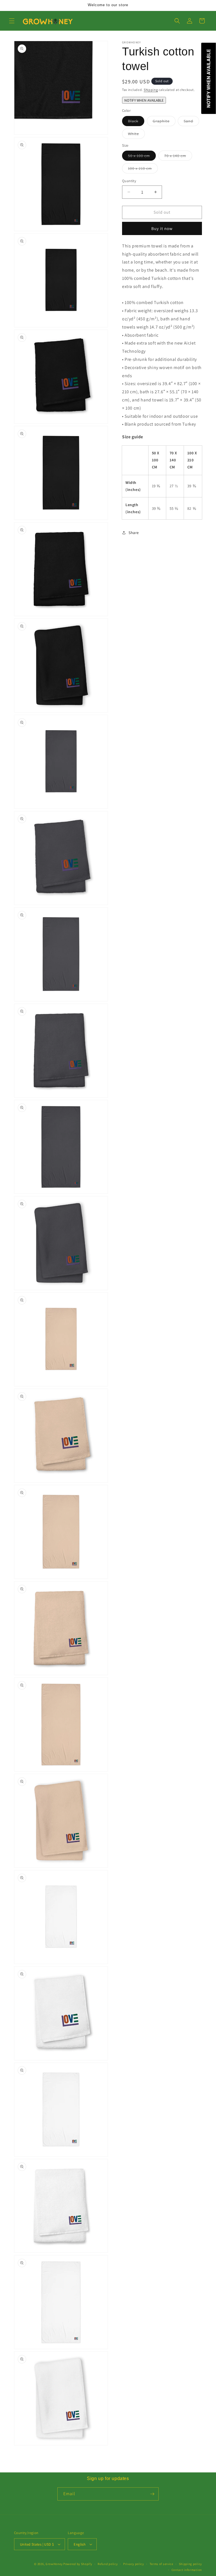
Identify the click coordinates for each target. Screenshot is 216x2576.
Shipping (151, 90)
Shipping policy (191, 2564)
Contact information (187, 2570)
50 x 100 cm (142, 157)
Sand (191, 122)
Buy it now (162, 228)
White (136, 135)
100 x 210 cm (143, 169)
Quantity (129, 181)
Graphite (164, 122)
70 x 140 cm (178, 157)
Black (136, 122)
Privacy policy (134, 2564)
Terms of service (161, 2564)
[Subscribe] (152, 2494)
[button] (12, 21)
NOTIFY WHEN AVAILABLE (144, 100)
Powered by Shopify (78, 2564)
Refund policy (108, 2564)
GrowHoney (54, 2564)
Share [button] (134, 533)
